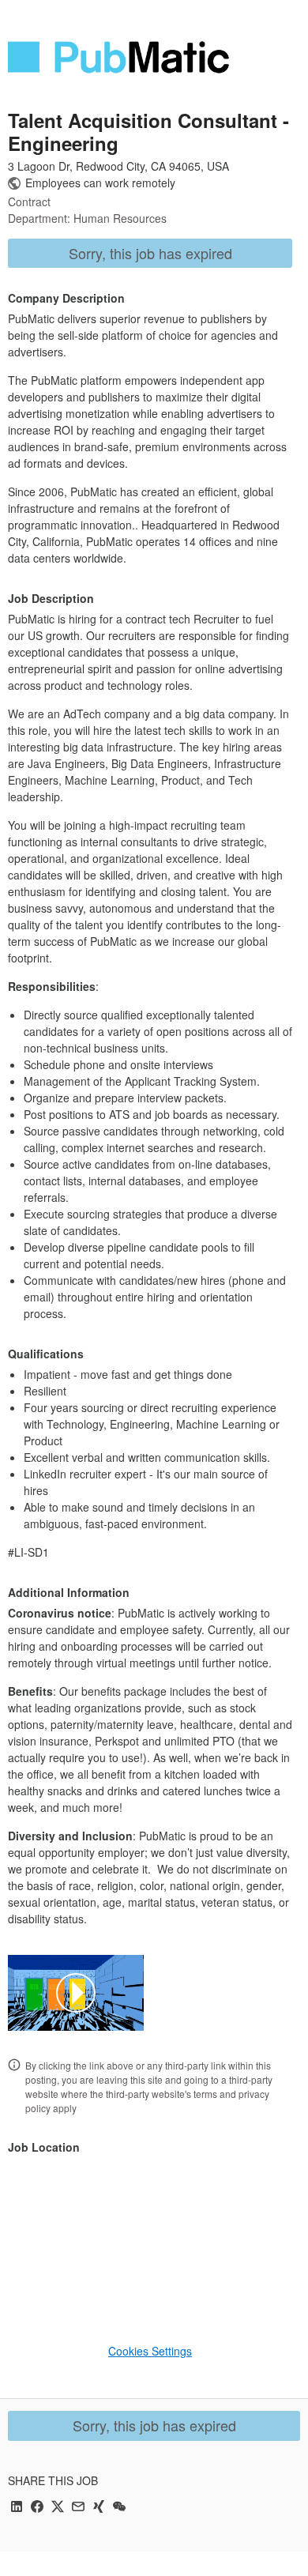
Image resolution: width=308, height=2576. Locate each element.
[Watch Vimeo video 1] (76, 1993)
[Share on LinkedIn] (17, 2508)
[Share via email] (78, 2508)
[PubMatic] (118, 57)
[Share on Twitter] (58, 2508)
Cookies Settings (150, 2351)
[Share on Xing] (99, 2508)
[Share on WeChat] (119, 2508)
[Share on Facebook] (37, 2508)
